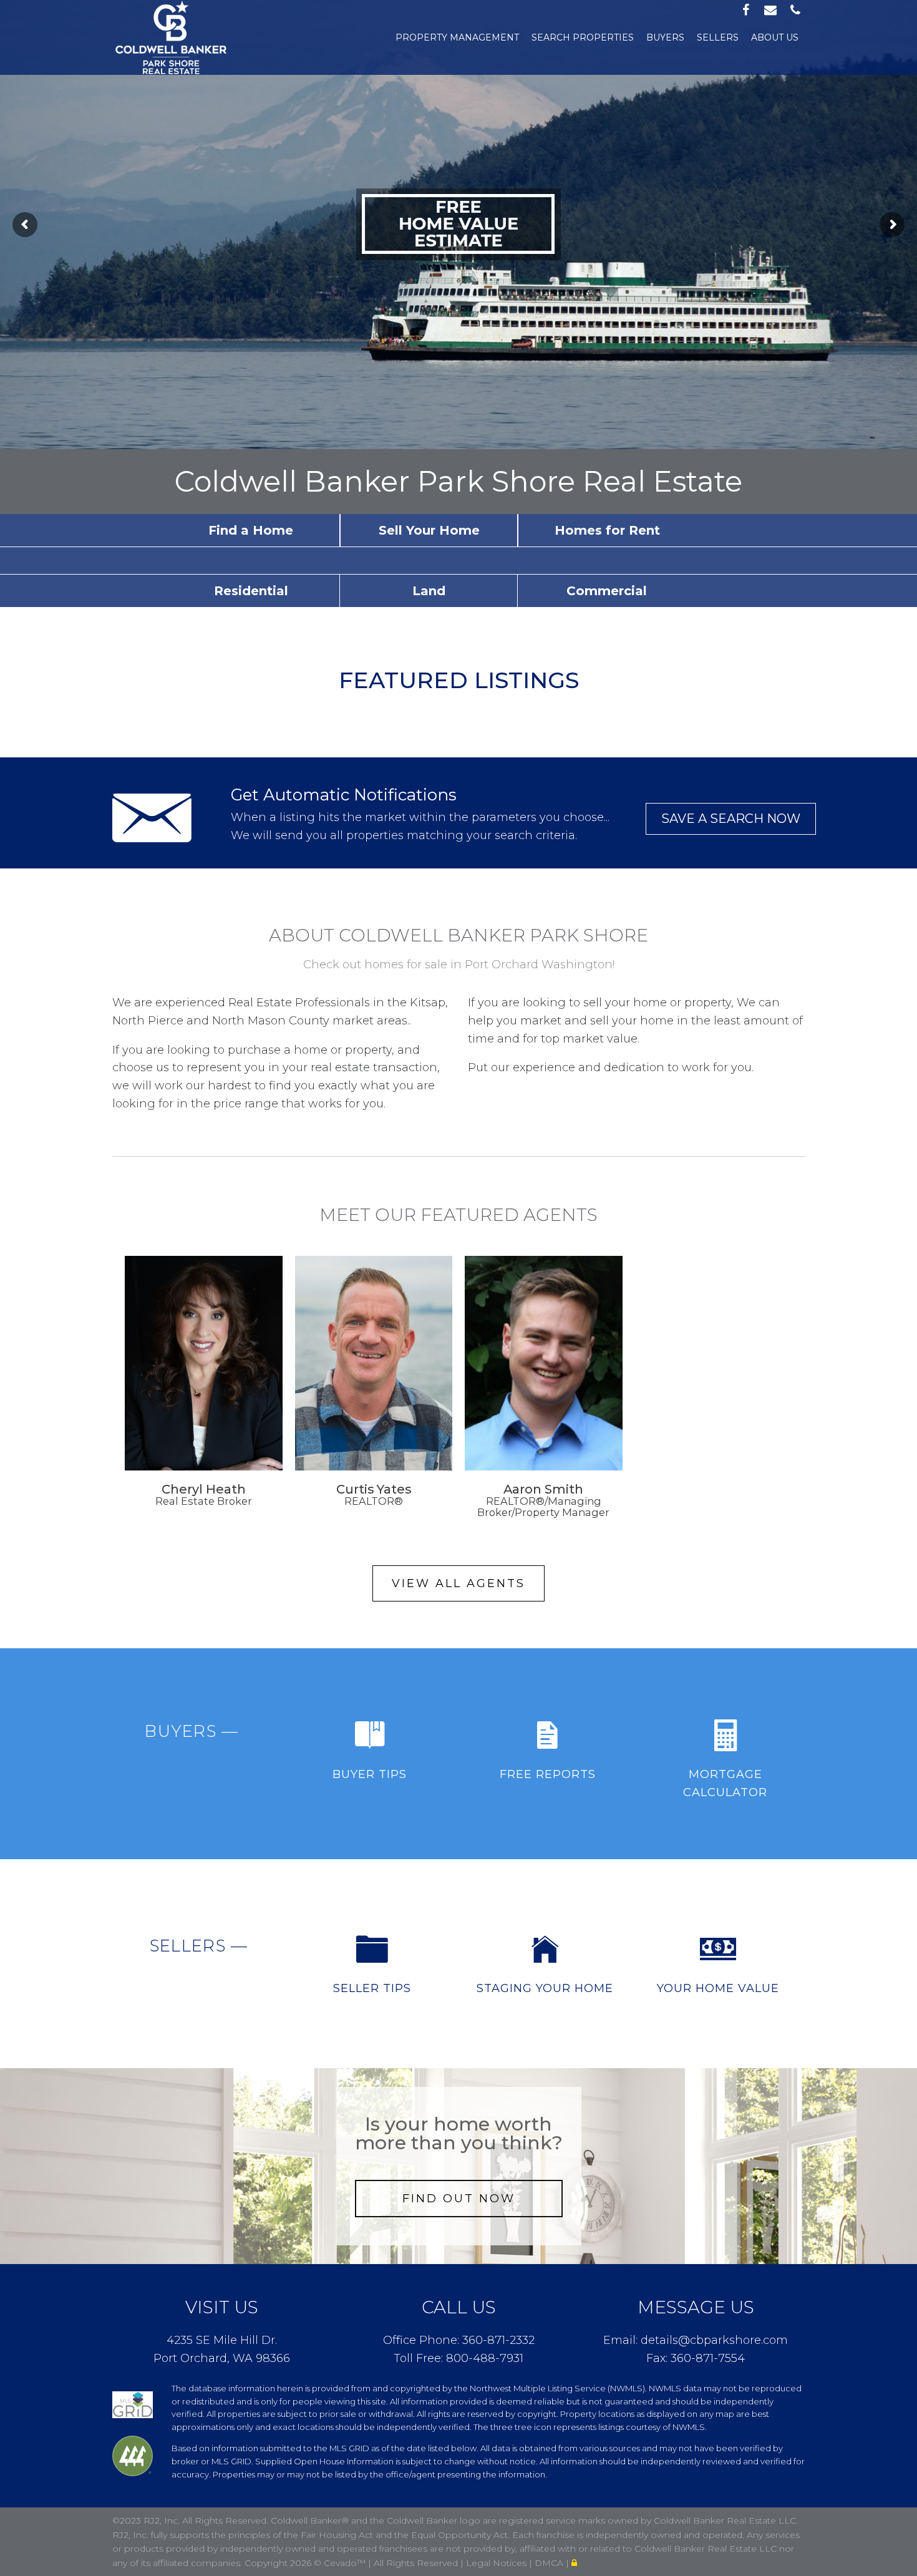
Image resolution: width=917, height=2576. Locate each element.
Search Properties (583, 37)
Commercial (607, 591)
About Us (775, 37)
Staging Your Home (545, 1988)
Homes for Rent (607, 530)
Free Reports (548, 1774)
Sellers (718, 37)
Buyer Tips (370, 1774)
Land (429, 591)
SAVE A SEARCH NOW (731, 819)
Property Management (457, 37)
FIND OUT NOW (459, 2199)
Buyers (665, 37)
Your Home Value (718, 1988)
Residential (251, 591)
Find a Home (251, 530)
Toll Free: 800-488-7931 (458, 2358)
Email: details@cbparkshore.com (696, 2340)
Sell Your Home (429, 530)
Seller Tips (372, 1988)
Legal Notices (497, 2563)
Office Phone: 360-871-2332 (459, 2340)
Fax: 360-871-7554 (696, 2358)
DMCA (550, 2563)
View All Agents (458, 1583)
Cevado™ (346, 2563)
